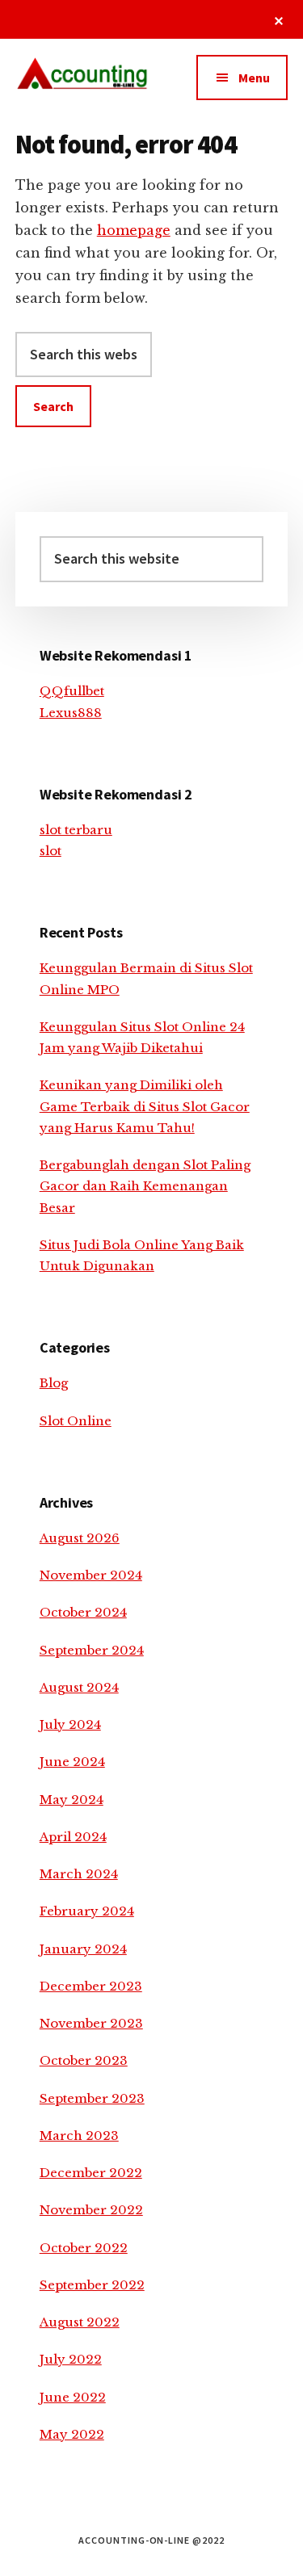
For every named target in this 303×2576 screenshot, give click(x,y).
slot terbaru (76, 830)
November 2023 (91, 2023)
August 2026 (80, 1538)
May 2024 (72, 1800)
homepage (134, 230)
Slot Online (76, 1421)
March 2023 (79, 2135)
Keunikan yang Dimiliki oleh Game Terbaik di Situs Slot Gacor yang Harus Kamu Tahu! (145, 1106)
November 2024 (91, 1575)
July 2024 (70, 1724)
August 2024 (79, 1687)
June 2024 (72, 1762)
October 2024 (83, 1612)
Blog (54, 1383)
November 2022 (91, 2210)
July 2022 (71, 2359)
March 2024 (79, 1874)
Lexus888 (71, 713)
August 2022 (80, 2322)
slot (50, 851)
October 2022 (84, 2248)
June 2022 (73, 2397)
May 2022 (72, 2434)
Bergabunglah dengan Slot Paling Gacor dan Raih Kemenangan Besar (145, 1186)
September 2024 (92, 1650)
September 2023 (92, 2098)
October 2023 (84, 2060)
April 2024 (73, 1837)
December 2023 (91, 1986)
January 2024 (83, 1949)
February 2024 (87, 1911)
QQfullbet (72, 691)
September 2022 (92, 2285)
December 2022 (91, 2173)
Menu (254, 78)
